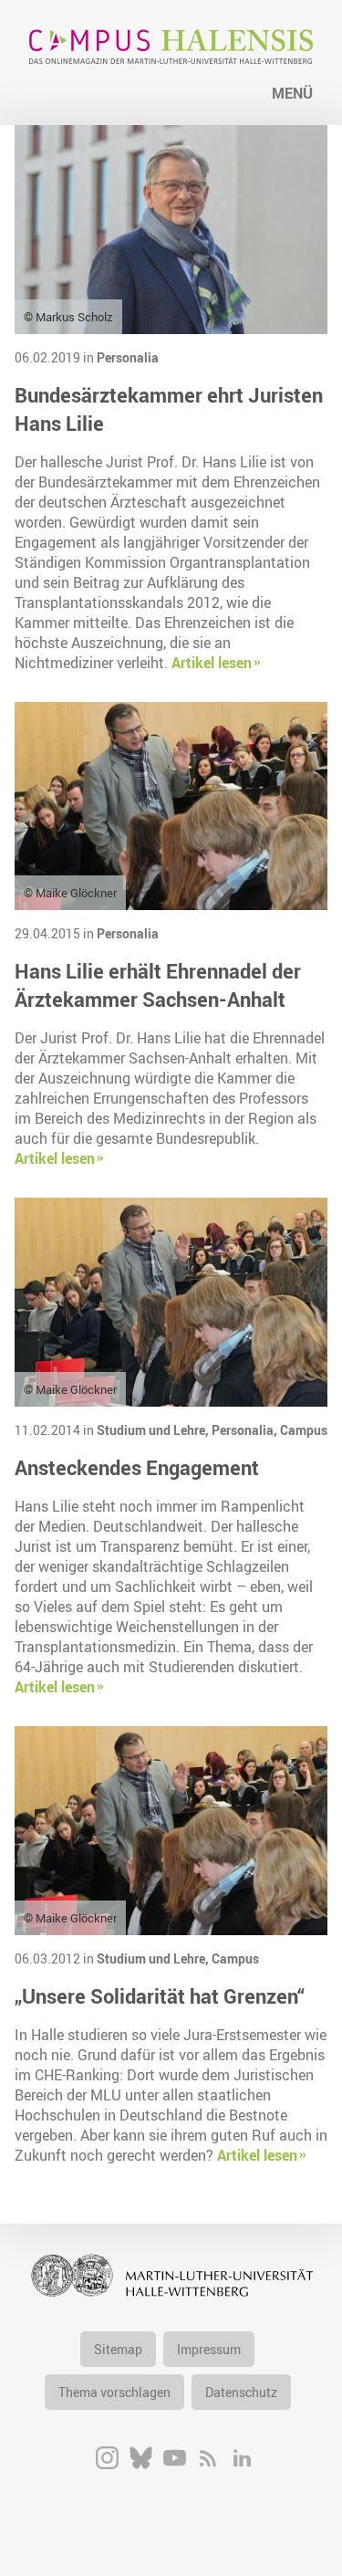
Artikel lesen (212, 663)
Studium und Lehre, (154, 1430)
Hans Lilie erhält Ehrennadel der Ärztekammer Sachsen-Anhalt (158, 985)
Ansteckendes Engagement (137, 1467)
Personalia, (246, 1430)
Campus (304, 1430)
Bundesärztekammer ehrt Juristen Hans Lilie (169, 409)
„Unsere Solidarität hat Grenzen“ (160, 1996)
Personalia (128, 357)
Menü (292, 93)
